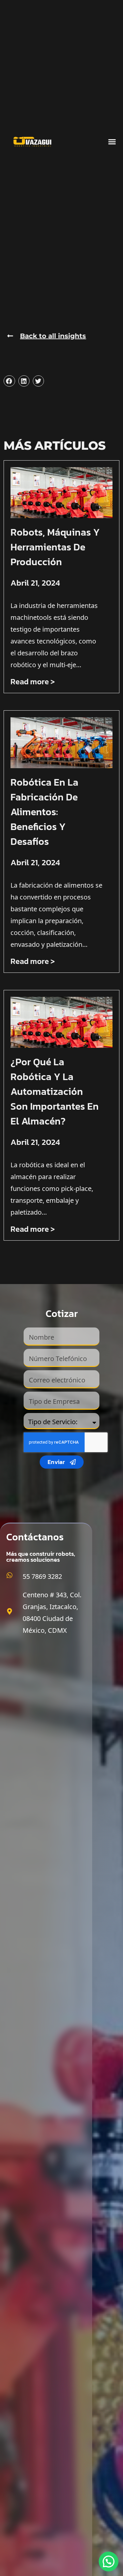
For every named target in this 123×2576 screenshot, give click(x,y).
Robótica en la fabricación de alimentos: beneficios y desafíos (44, 812)
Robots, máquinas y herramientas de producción (55, 547)
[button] (112, 142)
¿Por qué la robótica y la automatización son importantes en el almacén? (55, 1091)
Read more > (33, 682)
